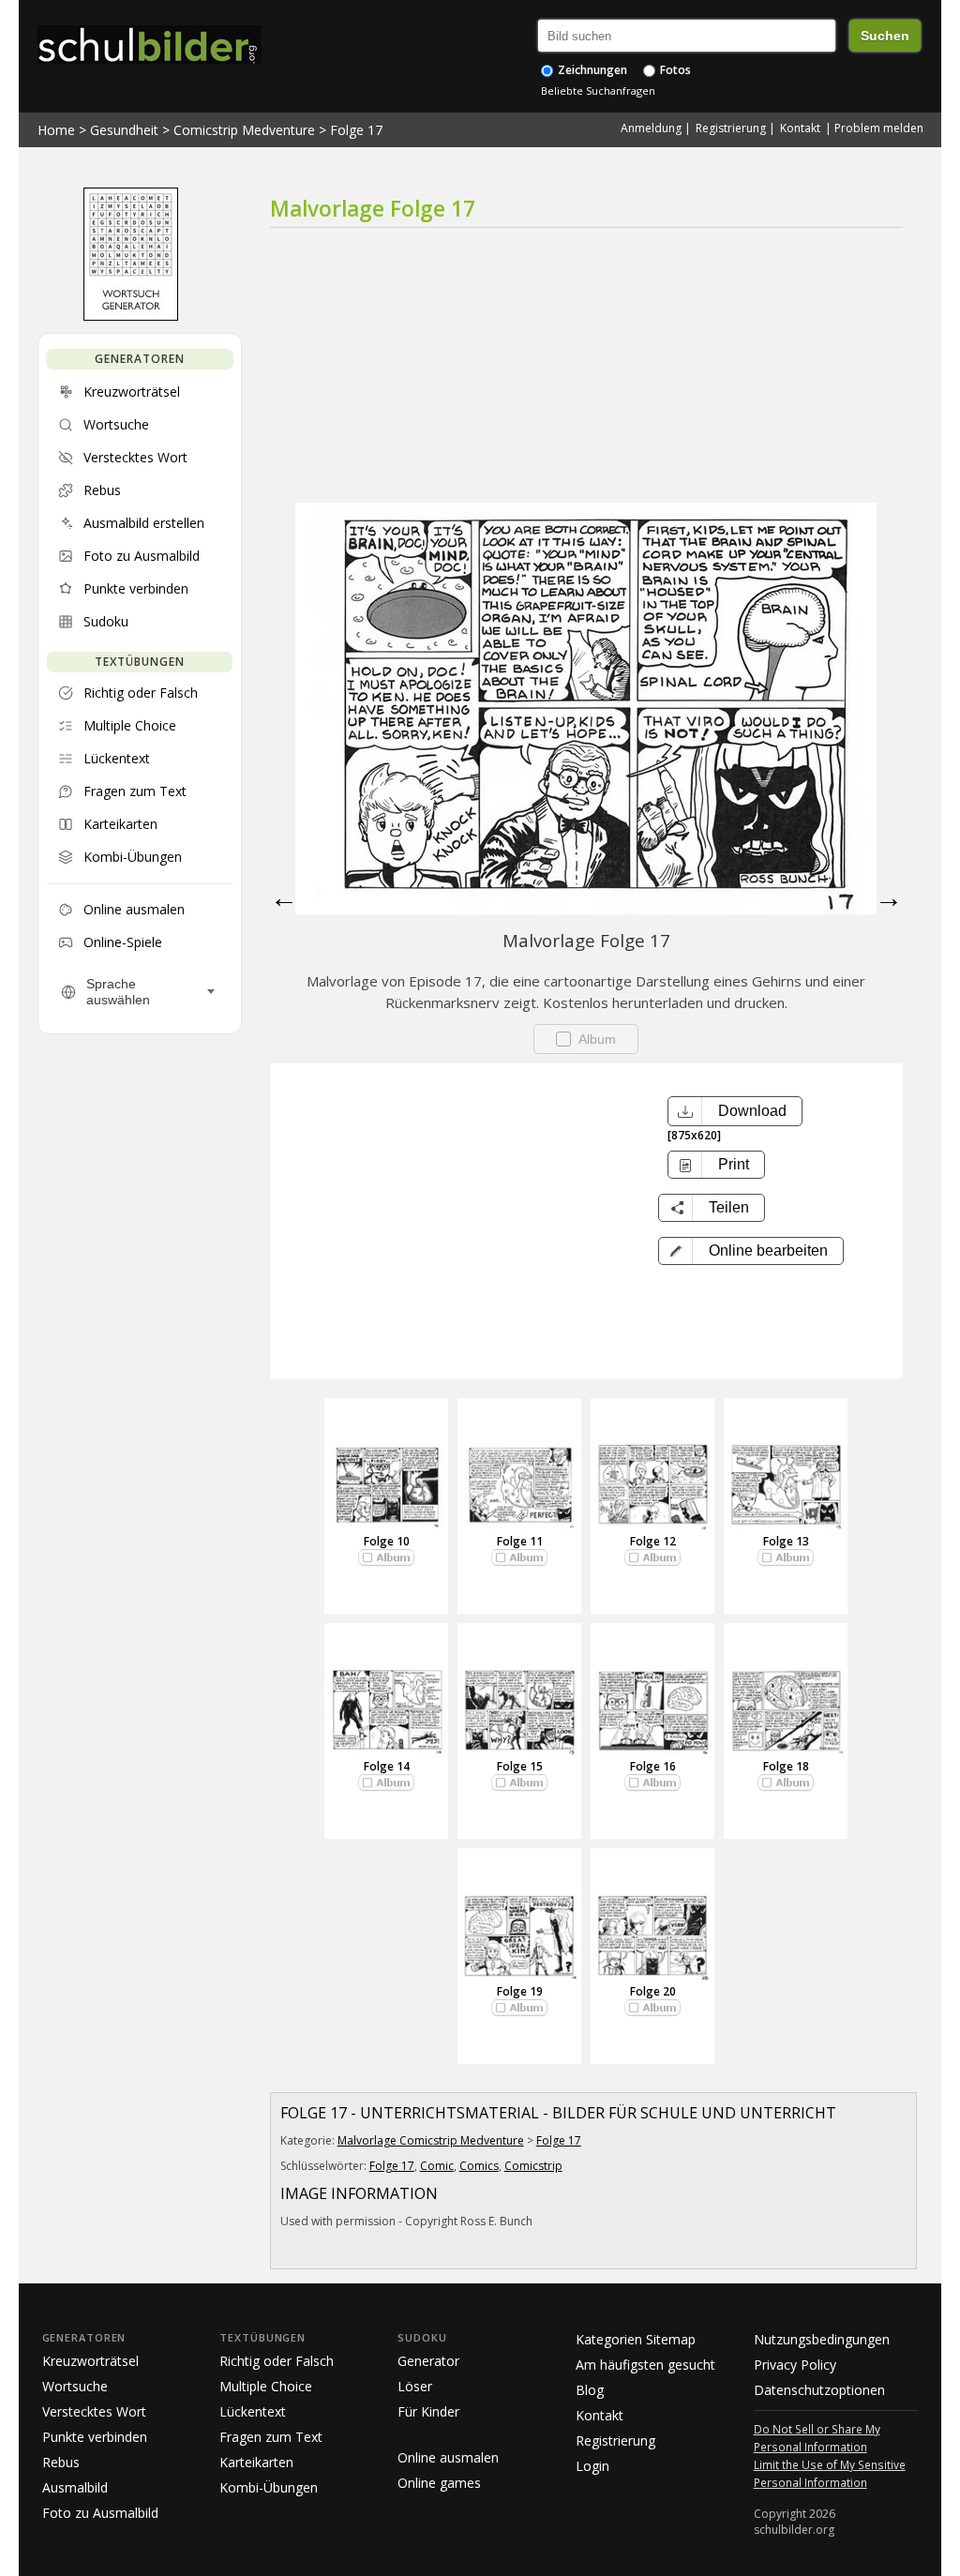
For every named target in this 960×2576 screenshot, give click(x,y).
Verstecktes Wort (94, 2411)
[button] (751, 1251)
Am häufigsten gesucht (645, 2365)
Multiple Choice (266, 2386)
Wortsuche (75, 2386)
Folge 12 (653, 1541)
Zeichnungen (591, 70)
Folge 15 (520, 1766)
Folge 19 (520, 1991)
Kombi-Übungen (269, 2487)
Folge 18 (786, 1766)
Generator (428, 2361)
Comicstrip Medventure (244, 130)
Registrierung (731, 128)
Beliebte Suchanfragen (598, 90)
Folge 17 (356, 130)
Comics (479, 2166)
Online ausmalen (448, 2457)
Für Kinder (428, 2411)
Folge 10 (387, 1541)
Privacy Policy (795, 2365)
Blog (590, 2390)
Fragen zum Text (271, 2437)
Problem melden (879, 128)
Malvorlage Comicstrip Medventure (431, 2140)
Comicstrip (533, 2166)
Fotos (674, 70)
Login (592, 2466)
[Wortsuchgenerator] (131, 316)
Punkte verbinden (95, 2437)
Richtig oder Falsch (277, 2361)
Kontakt (800, 128)
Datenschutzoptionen (819, 2390)
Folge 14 (387, 1766)
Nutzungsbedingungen (822, 2339)
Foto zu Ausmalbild (100, 2513)
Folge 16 (653, 1766)
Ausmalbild (75, 2487)
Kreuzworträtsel (90, 2361)
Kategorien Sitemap (636, 2339)
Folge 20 (653, 1991)
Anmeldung (651, 128)
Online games (439, 2483)
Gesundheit (124, 130)
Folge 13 (786, 1541)
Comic (437, 2166)
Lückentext (253, 2411)
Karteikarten (256, 2462)
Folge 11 (520, 1541)
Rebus (61, 2462)
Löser (415, 2386)
